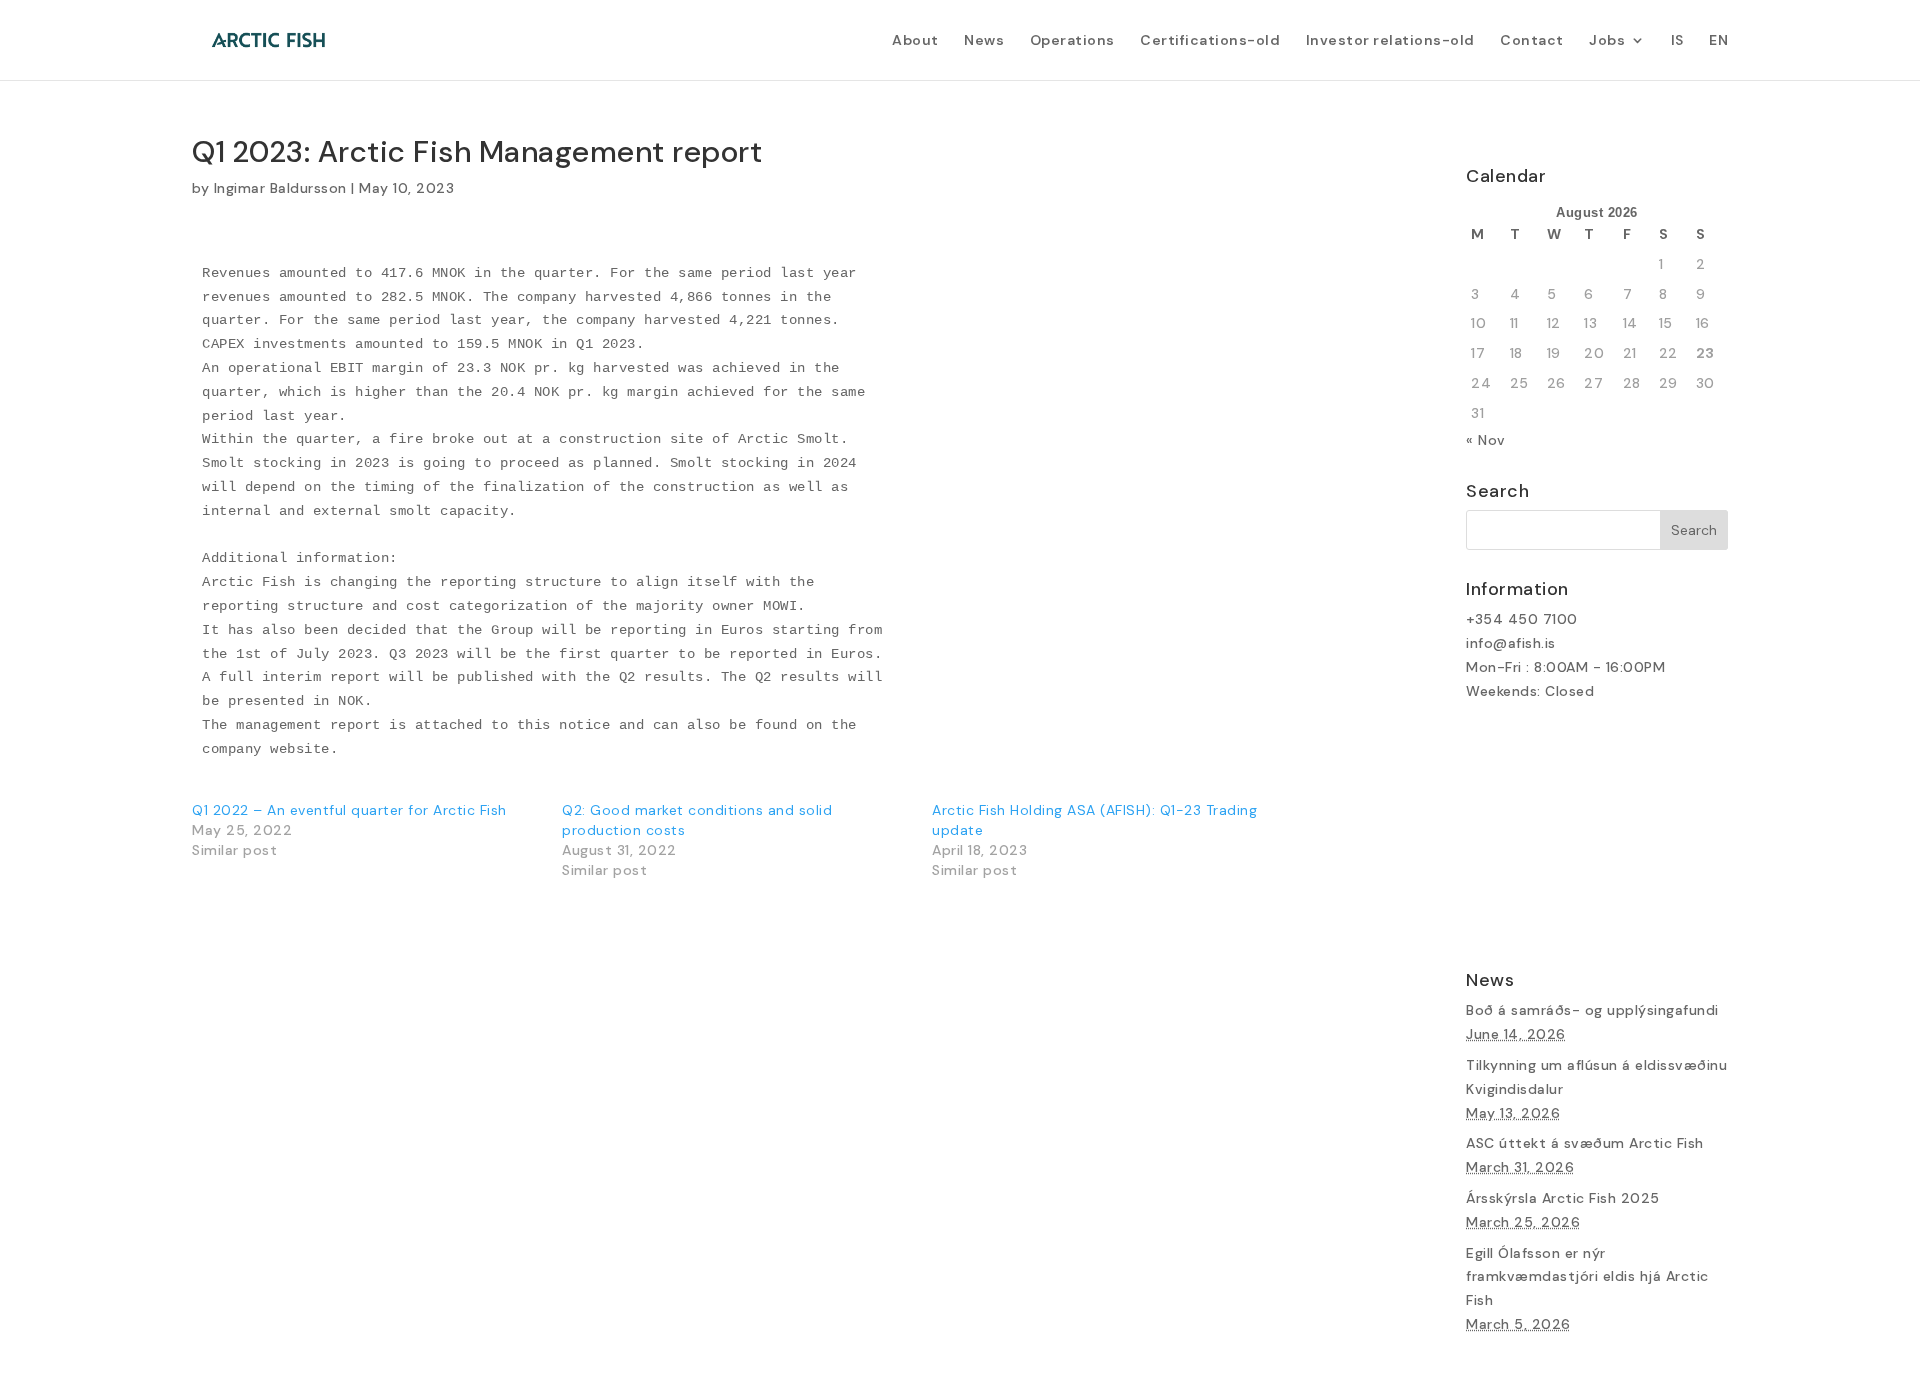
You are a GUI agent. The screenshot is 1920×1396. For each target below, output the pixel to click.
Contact (1532, 41)
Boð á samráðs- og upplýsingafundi (1592, 1010)
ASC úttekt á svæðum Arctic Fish (1585, 1143)
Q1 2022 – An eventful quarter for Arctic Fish (349, 810)
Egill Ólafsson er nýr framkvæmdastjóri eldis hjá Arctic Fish (1587, 1277)
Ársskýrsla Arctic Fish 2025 (1563, 1198)
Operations (1072, 41)
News (984, 41)
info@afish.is (1511, 643)
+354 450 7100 (1522, 619)
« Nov (1486, 440)
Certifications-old (1210, 41)
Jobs (1607, 41)
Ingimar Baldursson (280, 188)
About (915, 41)
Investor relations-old (1390, 41)
